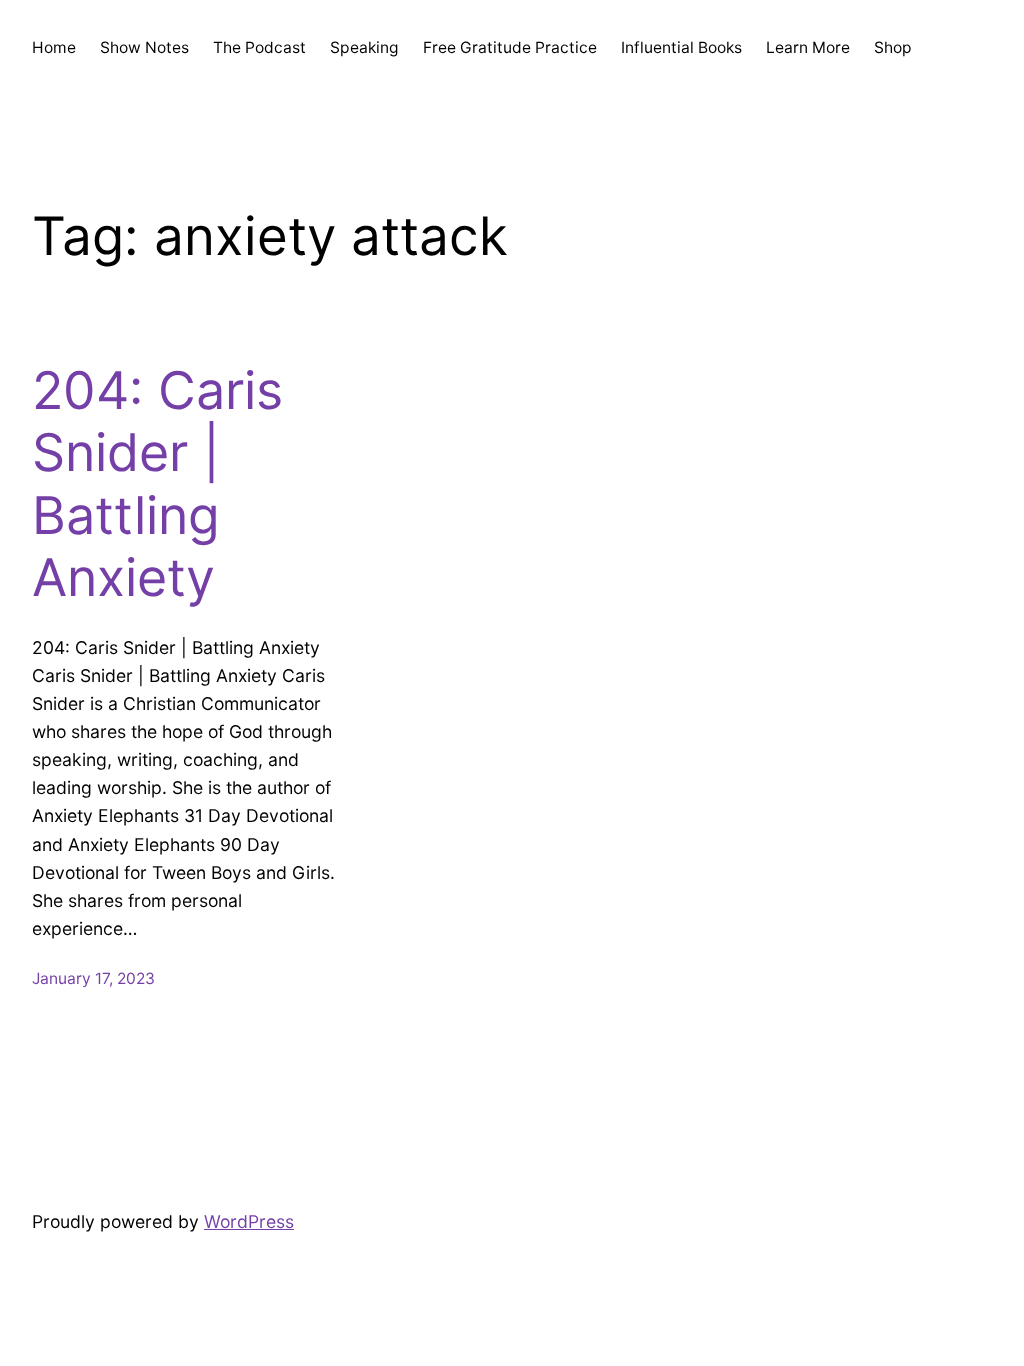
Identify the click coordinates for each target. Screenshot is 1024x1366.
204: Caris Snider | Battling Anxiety (157, 484)
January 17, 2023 (93, 978)
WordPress (249, 1221)
